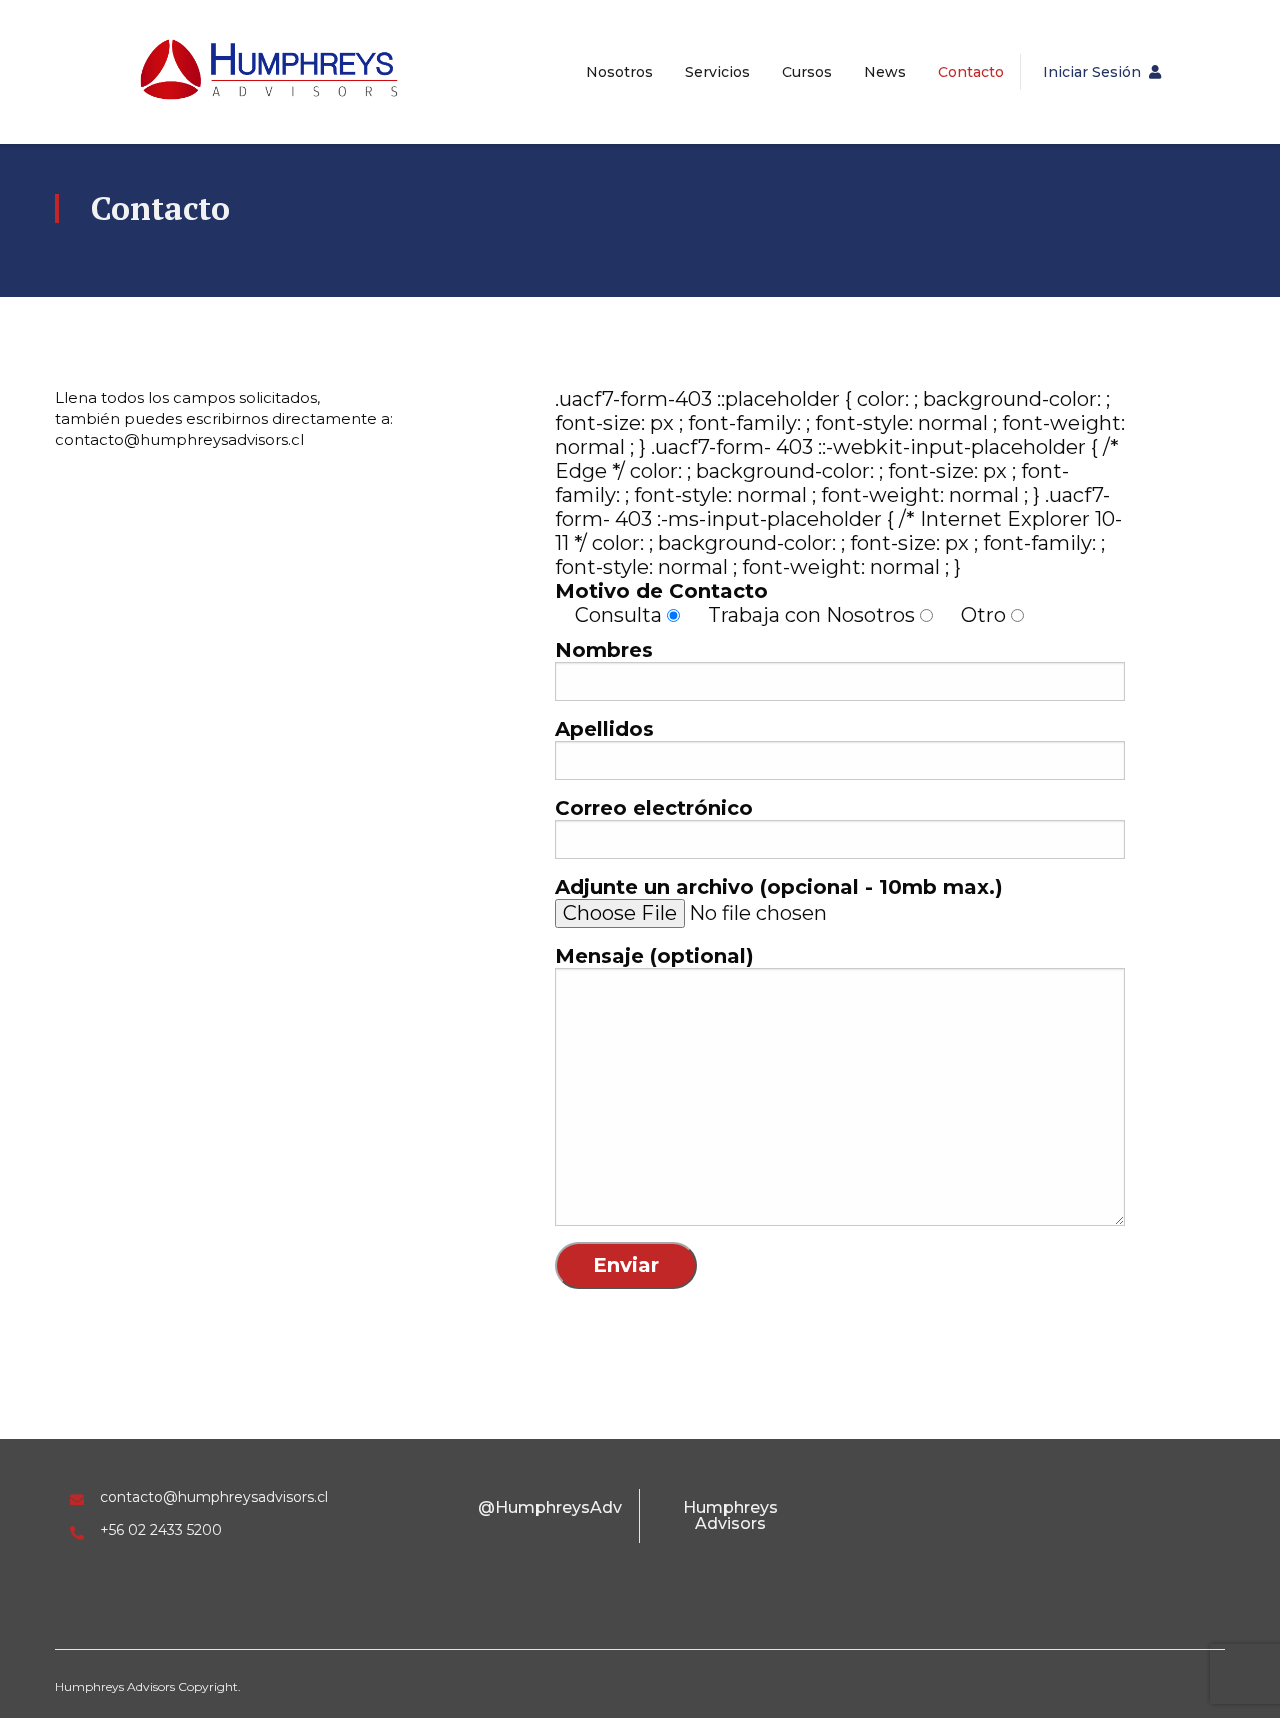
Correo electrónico (654, 808)
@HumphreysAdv (550, 1507)
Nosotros (619, 72)
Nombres (604, 650)
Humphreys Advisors (730, 1515)
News (885, 72)
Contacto (971, 72)
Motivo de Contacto (661, 591)
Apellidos (604, 729)
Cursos (807, 72)
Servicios (717, 72)
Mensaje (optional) (654, 956)
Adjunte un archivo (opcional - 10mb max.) (779, 887)
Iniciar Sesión (1092, 72)
